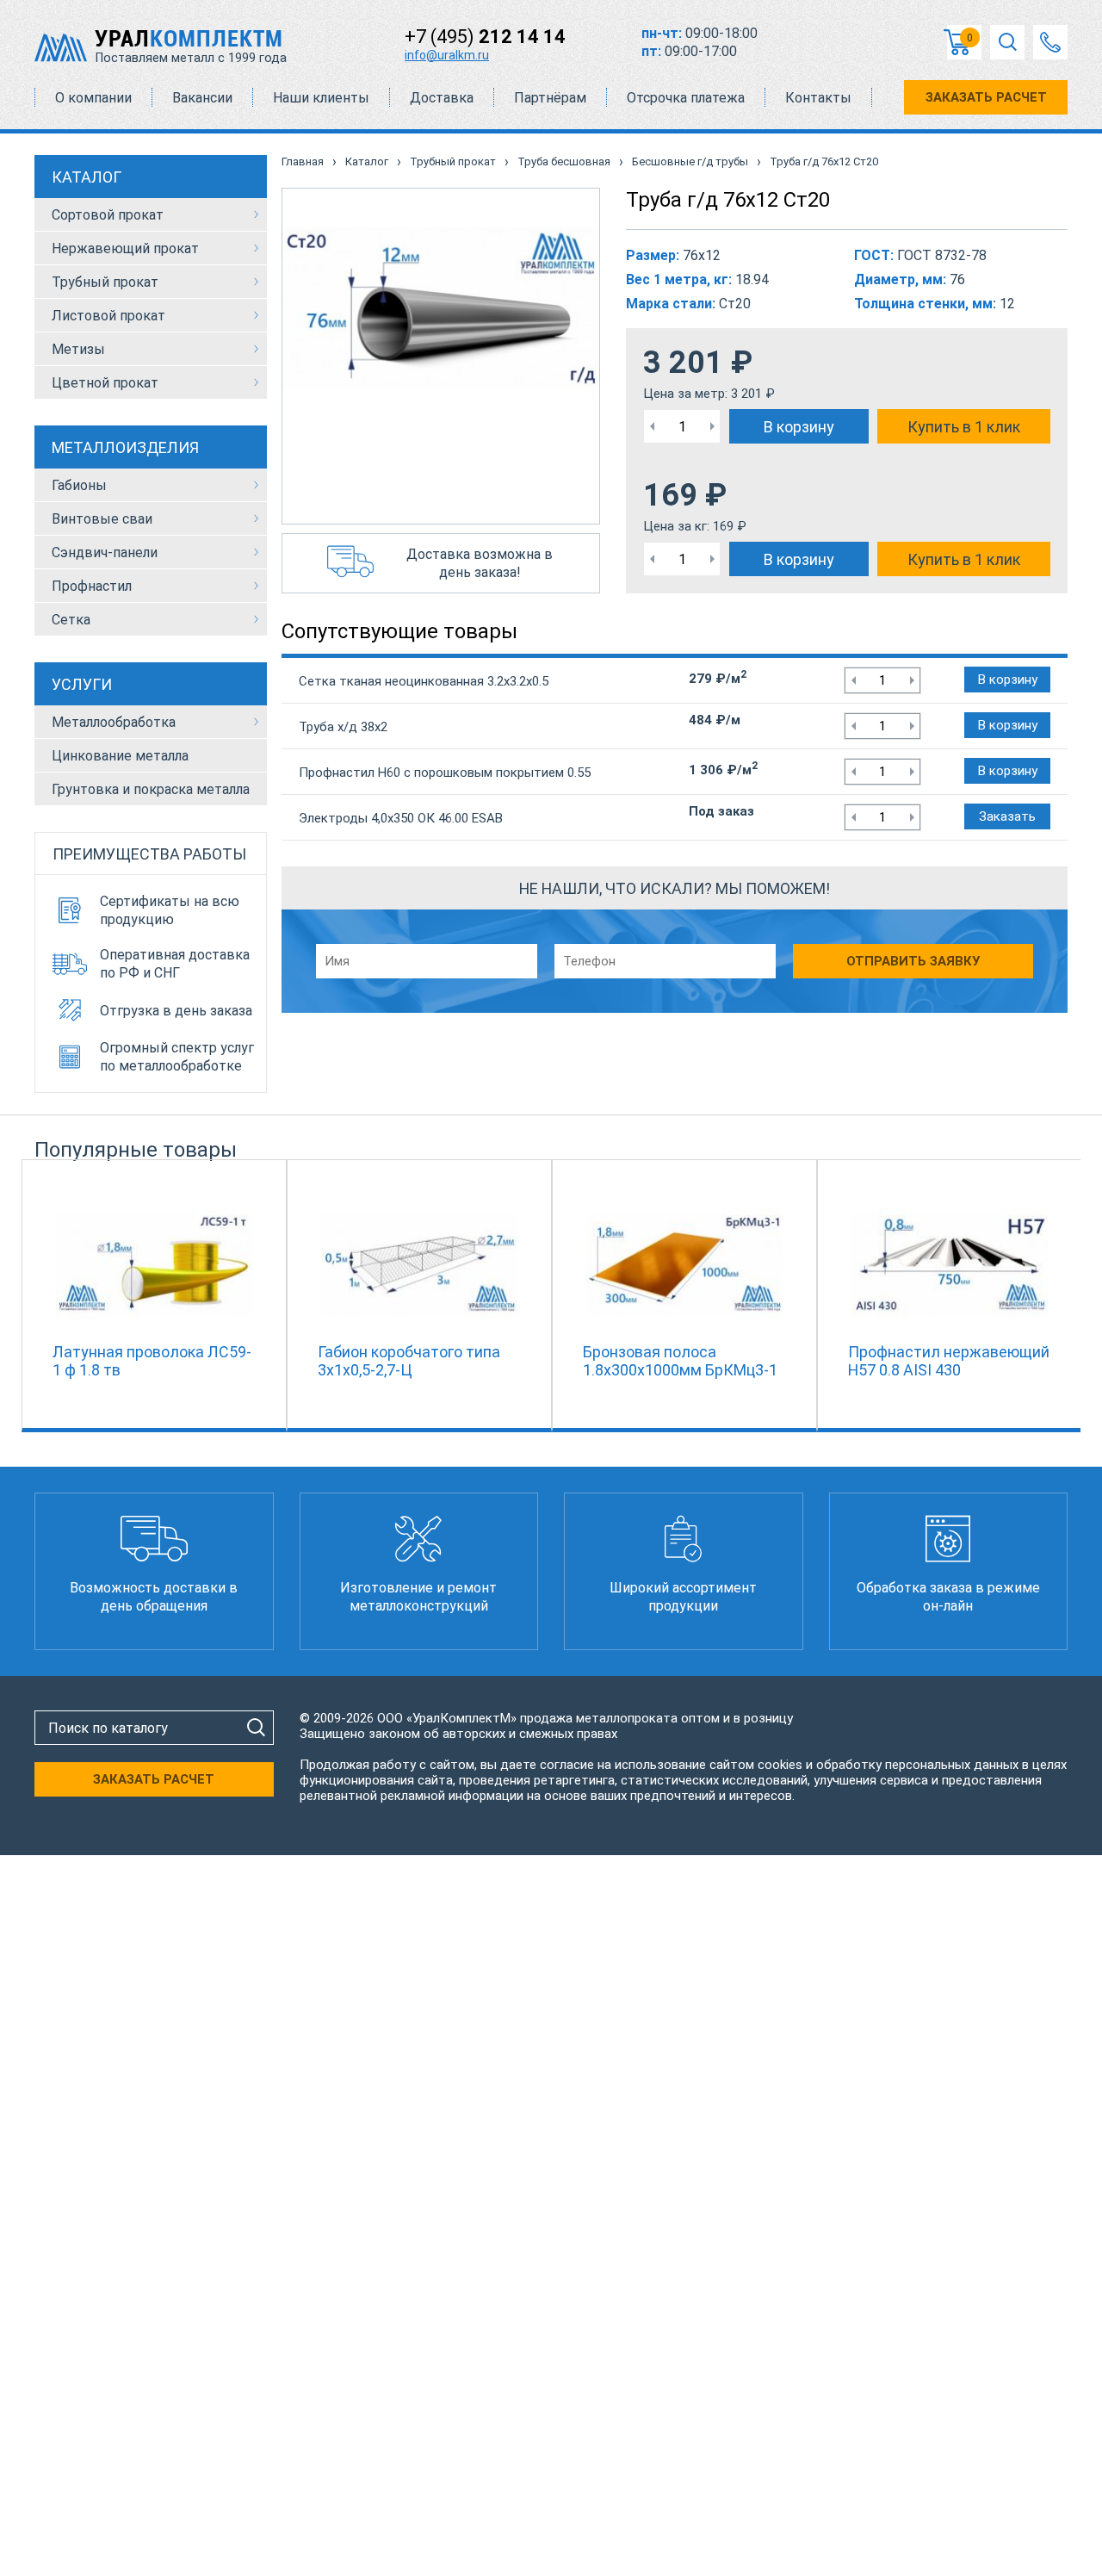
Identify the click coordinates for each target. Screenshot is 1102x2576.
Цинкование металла (120, 756)
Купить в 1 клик (964, 427)
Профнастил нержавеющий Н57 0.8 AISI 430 (949, 1361)
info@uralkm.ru (447, 55)
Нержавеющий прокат (125, 248)
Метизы (78, 349)
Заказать (1007, 816)
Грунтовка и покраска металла (151, 789)
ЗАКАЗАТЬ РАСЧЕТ (986, 97)
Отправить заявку (913, 961)
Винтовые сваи (102, 519)
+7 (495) (485, 37)
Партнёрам (550, 98)
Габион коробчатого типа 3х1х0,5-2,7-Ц (409, 1361)
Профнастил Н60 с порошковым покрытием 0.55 (445, 773)
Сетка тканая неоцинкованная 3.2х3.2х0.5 (424, 681)
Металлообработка (114, 722)
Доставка (442, 98)
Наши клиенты (321, 98)
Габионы (79, 485)
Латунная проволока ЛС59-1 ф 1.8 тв (152, 1361)
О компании (93, 98)
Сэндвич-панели (105, 552)
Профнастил (92, 586)
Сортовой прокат (108, 215)
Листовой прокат (108, 316)
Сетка (71, 620)
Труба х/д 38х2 (343, 727)
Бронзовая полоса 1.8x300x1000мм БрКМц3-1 (680, 1361)
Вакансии (202, 98)
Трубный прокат (105, 282)
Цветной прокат (105, 383)
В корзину (799, 427)
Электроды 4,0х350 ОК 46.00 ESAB (401, 818)
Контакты (818, 98)
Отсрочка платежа (686, 98)
